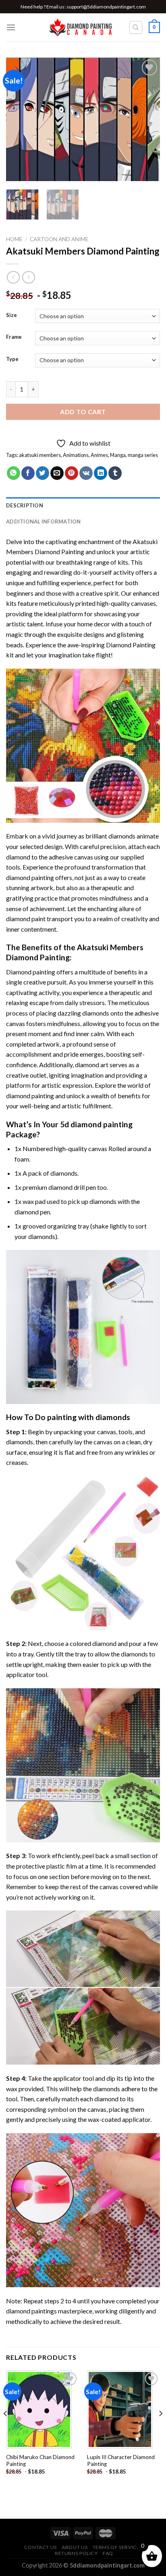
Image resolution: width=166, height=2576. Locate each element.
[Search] (136, 27)
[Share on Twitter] (43, 473)
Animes (99, 455)
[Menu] (11, 27)
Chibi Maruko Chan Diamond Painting (40, 2461)
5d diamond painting (96, 1124)
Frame (14, 337)
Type (12, 359)
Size (11, 315)
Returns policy (76, 2553)
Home (14, 239)
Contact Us (40, 2547)
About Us (75, 2547)
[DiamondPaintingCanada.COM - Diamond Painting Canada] (83, 27)
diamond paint (26, 919)
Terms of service (116, 2547)
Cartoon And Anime (59, 239)
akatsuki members (40, 455)
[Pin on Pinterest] (72, 473)
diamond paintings (31, 2311)
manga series (143, 455)
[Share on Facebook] (28, 473)
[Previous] (19, 120)
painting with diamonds (89, 1417)
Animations (76, 455)
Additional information (44, 521)
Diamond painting (31, 972)
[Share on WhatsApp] (13, 473)
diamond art (92, 1065)
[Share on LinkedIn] (101, 473)
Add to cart (83, 412)
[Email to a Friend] (57, 473)
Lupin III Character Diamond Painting (121, 2461)
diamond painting (30, 877)
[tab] (83, 505)
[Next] (147, 120)
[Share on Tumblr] (115, 473)
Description (25, 505)
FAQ (108, 2553)
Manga (118, 455)
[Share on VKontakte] (86, 473)
